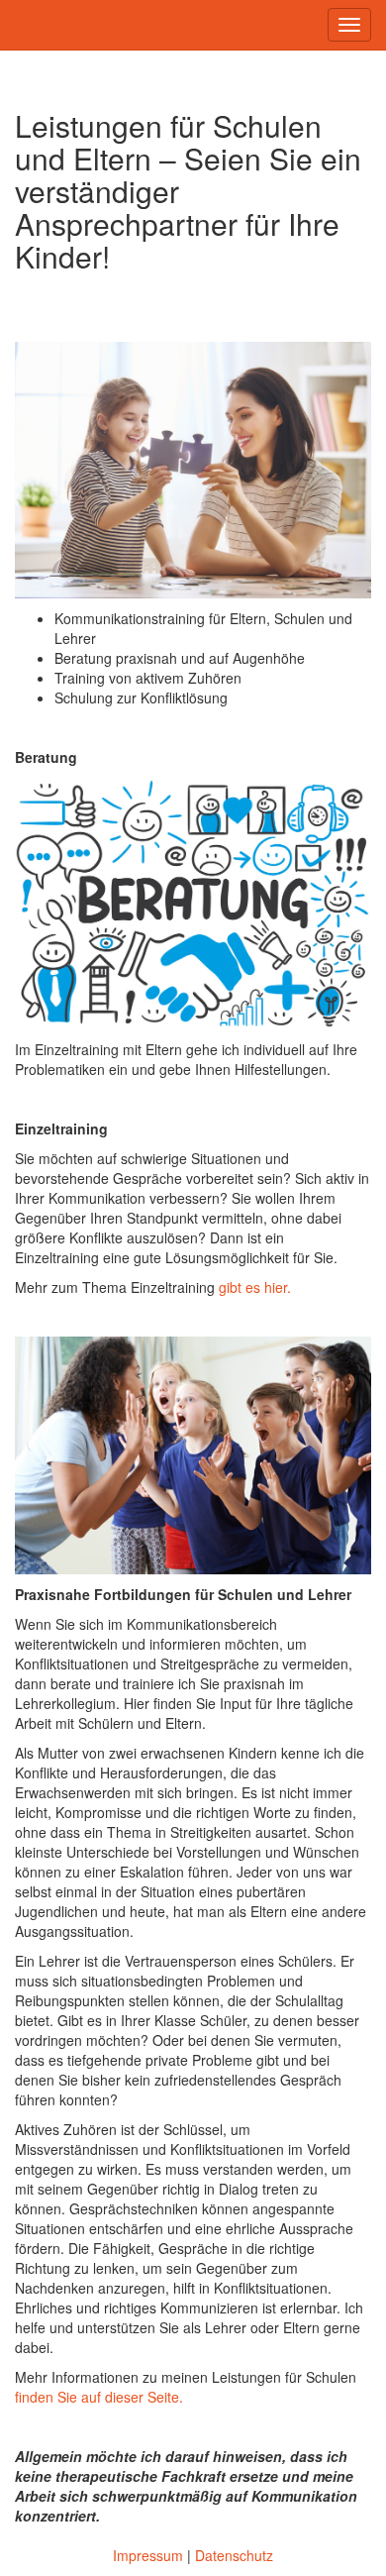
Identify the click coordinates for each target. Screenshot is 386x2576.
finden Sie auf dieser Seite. (99, 2397)
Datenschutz (234, 2555)
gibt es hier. (255, 1287)
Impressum (148, 2555)
